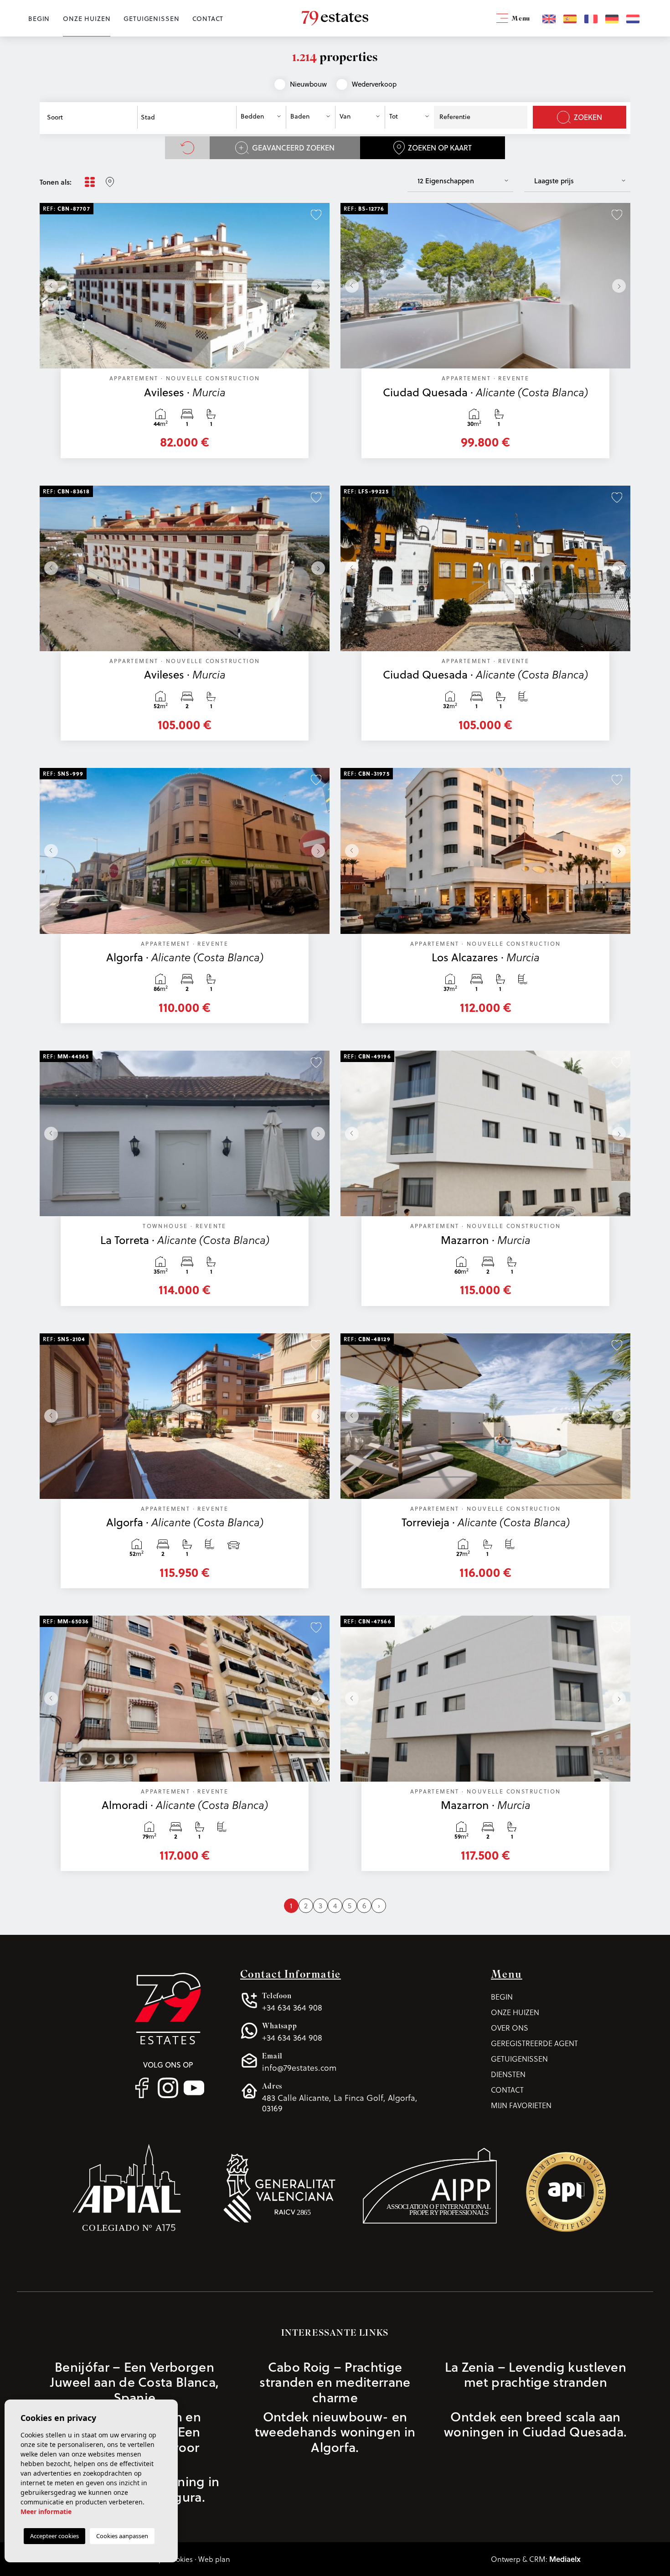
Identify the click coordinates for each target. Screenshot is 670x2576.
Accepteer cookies (54, 2536)
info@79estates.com (299, 2062)
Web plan (214, 2559)
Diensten (508, 2074)
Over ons (510, 2028)
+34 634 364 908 (292, 2002)
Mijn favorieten (521, 2105)
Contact (208, 19)
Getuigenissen (151, 19)
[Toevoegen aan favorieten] (316, 214)
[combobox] (90, 117)
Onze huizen (87, 19)
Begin (39, 19)
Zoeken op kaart (440, 148)
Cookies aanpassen (122, 2536)
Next (320, 286)
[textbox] (93, 117)
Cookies (180, 2559)
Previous (49, 286)
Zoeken (588, 117)
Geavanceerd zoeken (293, 148)
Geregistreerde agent (534, 2043)
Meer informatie (46, 2511)
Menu (520, 19)
